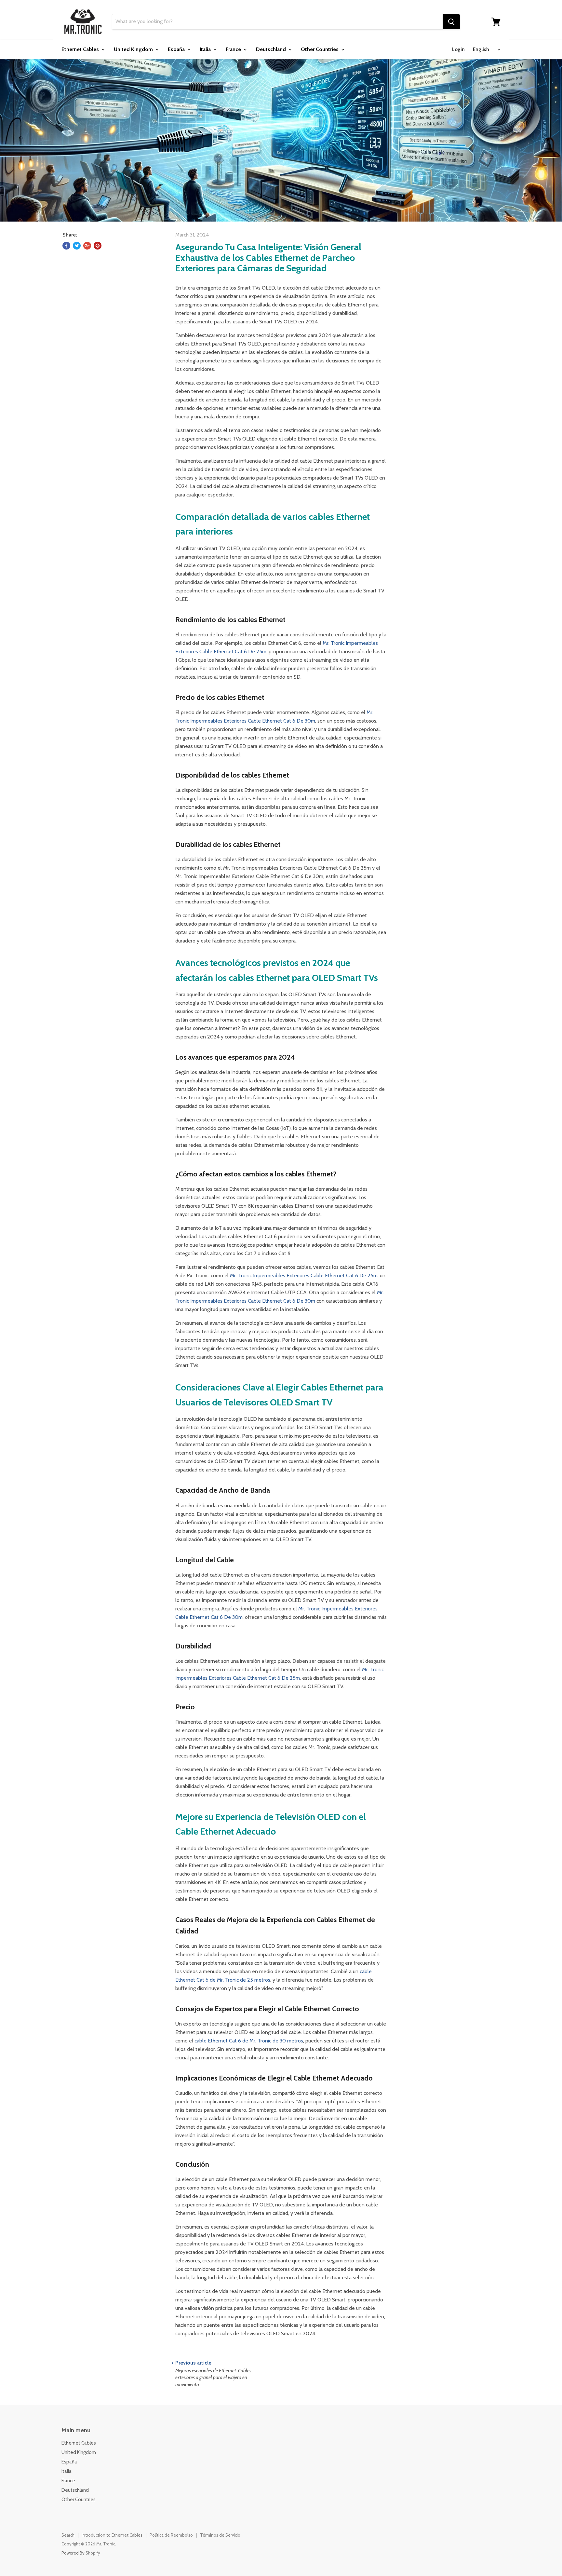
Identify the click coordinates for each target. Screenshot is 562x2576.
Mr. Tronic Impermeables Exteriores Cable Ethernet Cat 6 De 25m (304, 1275)
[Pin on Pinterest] (98, 246)
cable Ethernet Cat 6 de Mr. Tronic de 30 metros (249, 2041)
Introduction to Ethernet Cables (112, 2535)
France (234, 49)
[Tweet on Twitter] (77, 246)
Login (458, 49)
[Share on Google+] (87, 246)
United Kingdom (134, 49)
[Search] (451, 22)
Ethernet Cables (81, 49)
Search (68, 2535)
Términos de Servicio (220, 2535)
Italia (206, 49)
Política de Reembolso (171, 2535)
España (177, 49)
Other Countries (320, 49)
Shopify (93, 2553)
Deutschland (272, 49)
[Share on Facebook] (66, 246)
